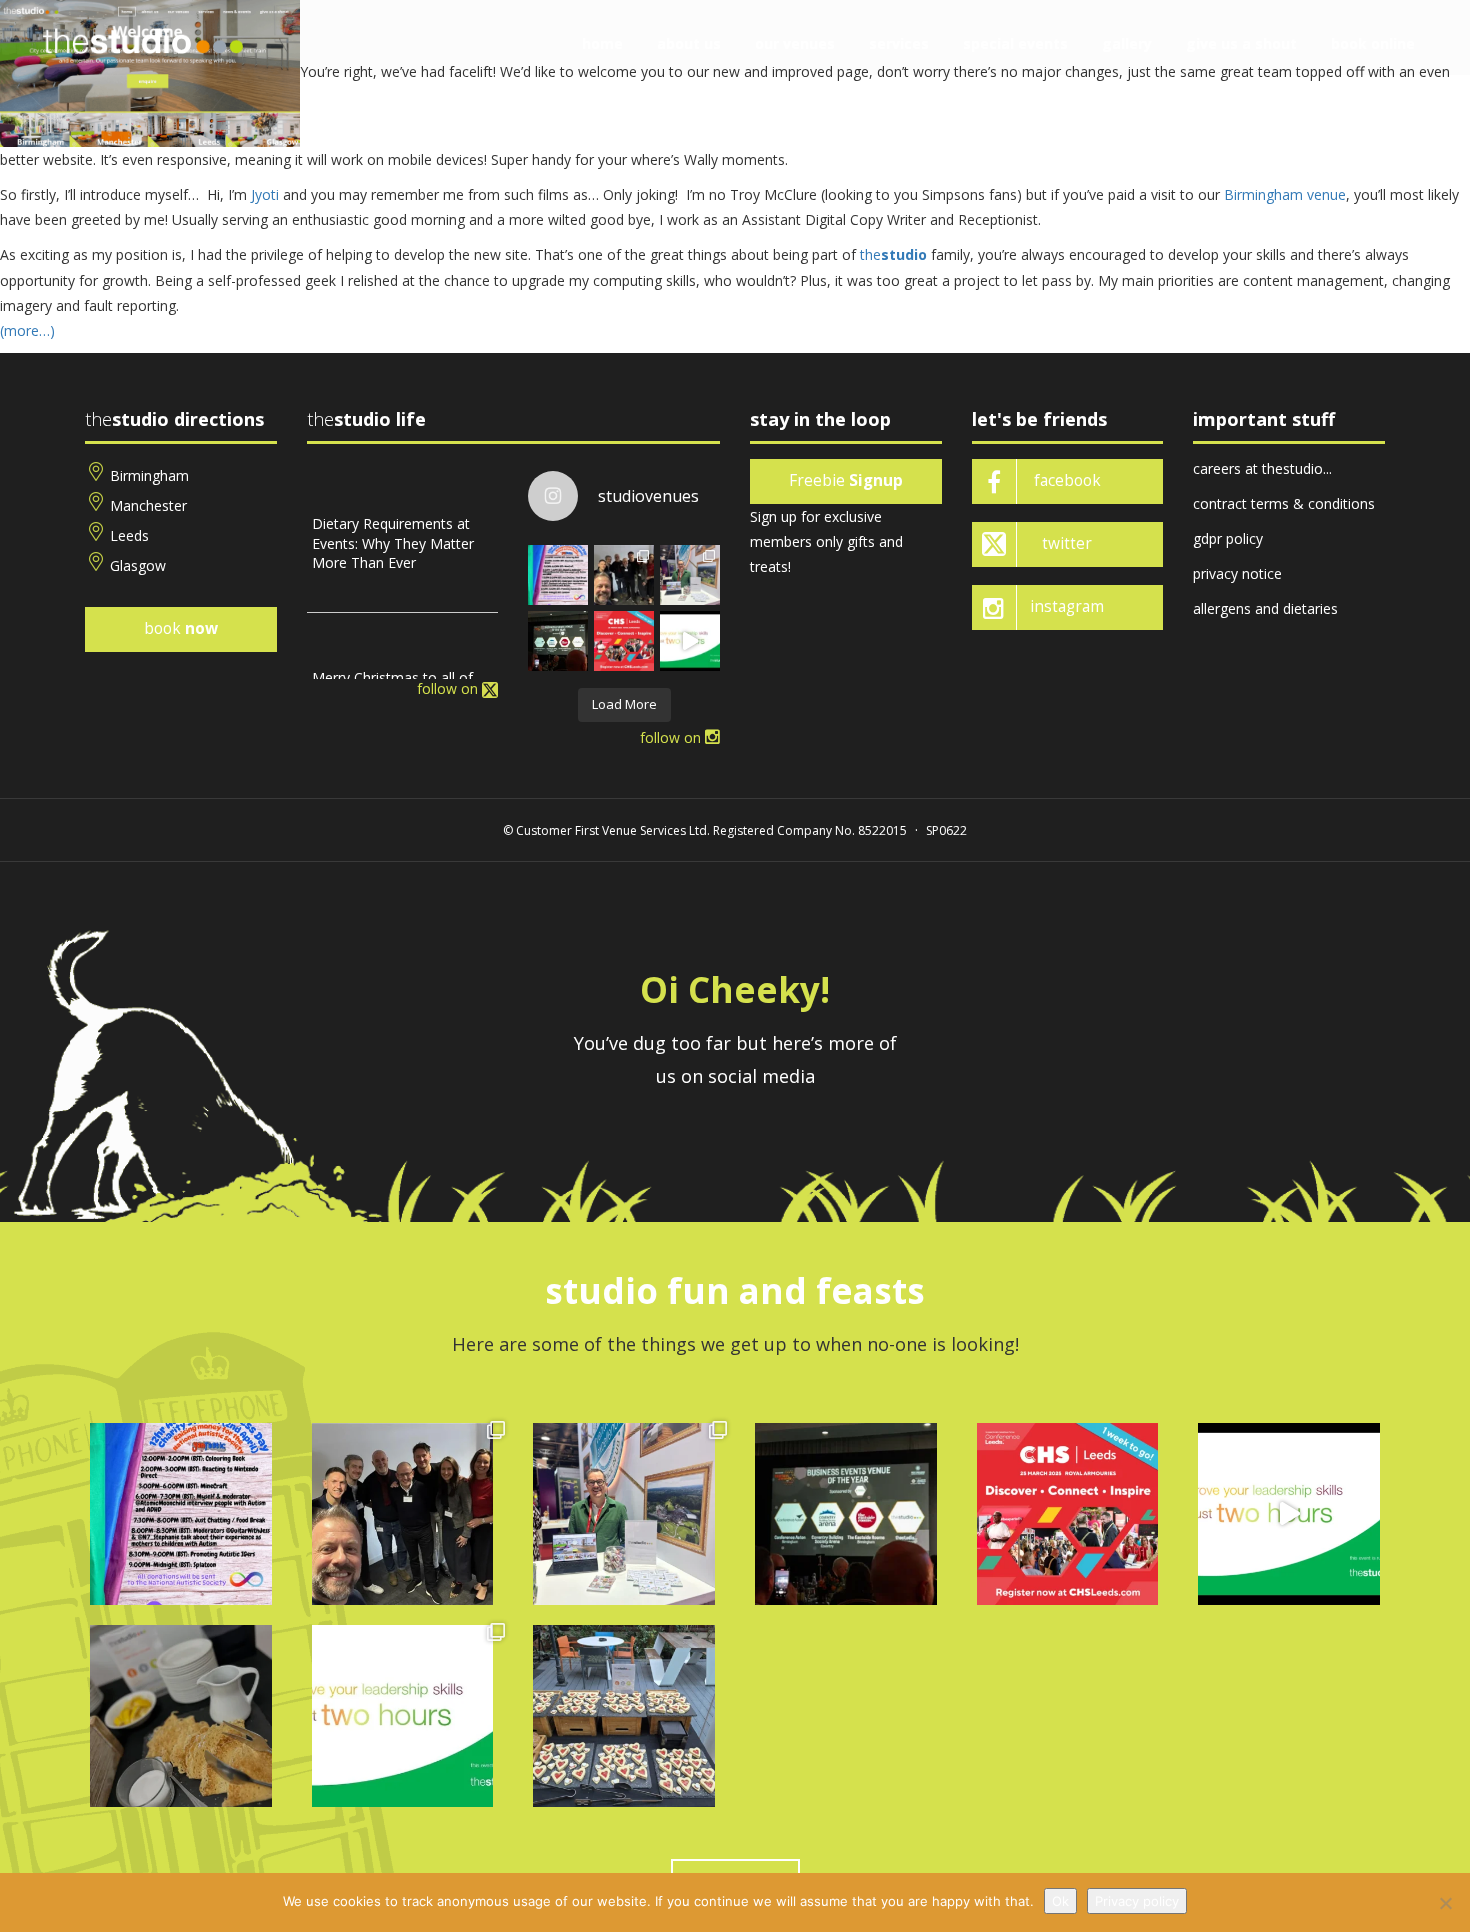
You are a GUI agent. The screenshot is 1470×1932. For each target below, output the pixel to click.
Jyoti (265, 194)
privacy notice (1237, 573)
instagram (1067, 606)
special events (1015, 43)
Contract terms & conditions (1284, 503)
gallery (1127, 43)
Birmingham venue (1285, 194)
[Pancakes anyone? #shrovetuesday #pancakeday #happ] (181, 1716)
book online (1373, 43)
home (602, 43)
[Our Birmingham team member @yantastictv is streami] (558, 575)
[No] (1445, 1903)
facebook (1067, 480)
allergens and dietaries (1265, 608)
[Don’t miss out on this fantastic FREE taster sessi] (403, 1716)
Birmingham (149, 475)
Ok (1060, 1901)
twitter (1067, 543)
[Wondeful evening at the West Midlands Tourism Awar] (558, 641)
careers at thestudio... (1262, 468)
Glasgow (138, 565)
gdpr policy (1228, 538)
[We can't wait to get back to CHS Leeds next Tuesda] (624, 641)
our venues (795, 43)
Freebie (846, 480)
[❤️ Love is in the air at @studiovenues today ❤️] (624, 1716)
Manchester (148, 505)
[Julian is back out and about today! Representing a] (690, 575)
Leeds (129, 535)
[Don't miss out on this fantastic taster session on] (690, 641)
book (181, 628)
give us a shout (1241, 43)
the (893, 254)
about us (689, 43)
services (899, 43)
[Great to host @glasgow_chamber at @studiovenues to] (624, 575)
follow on (449, 688)
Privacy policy (1137, 1901)
